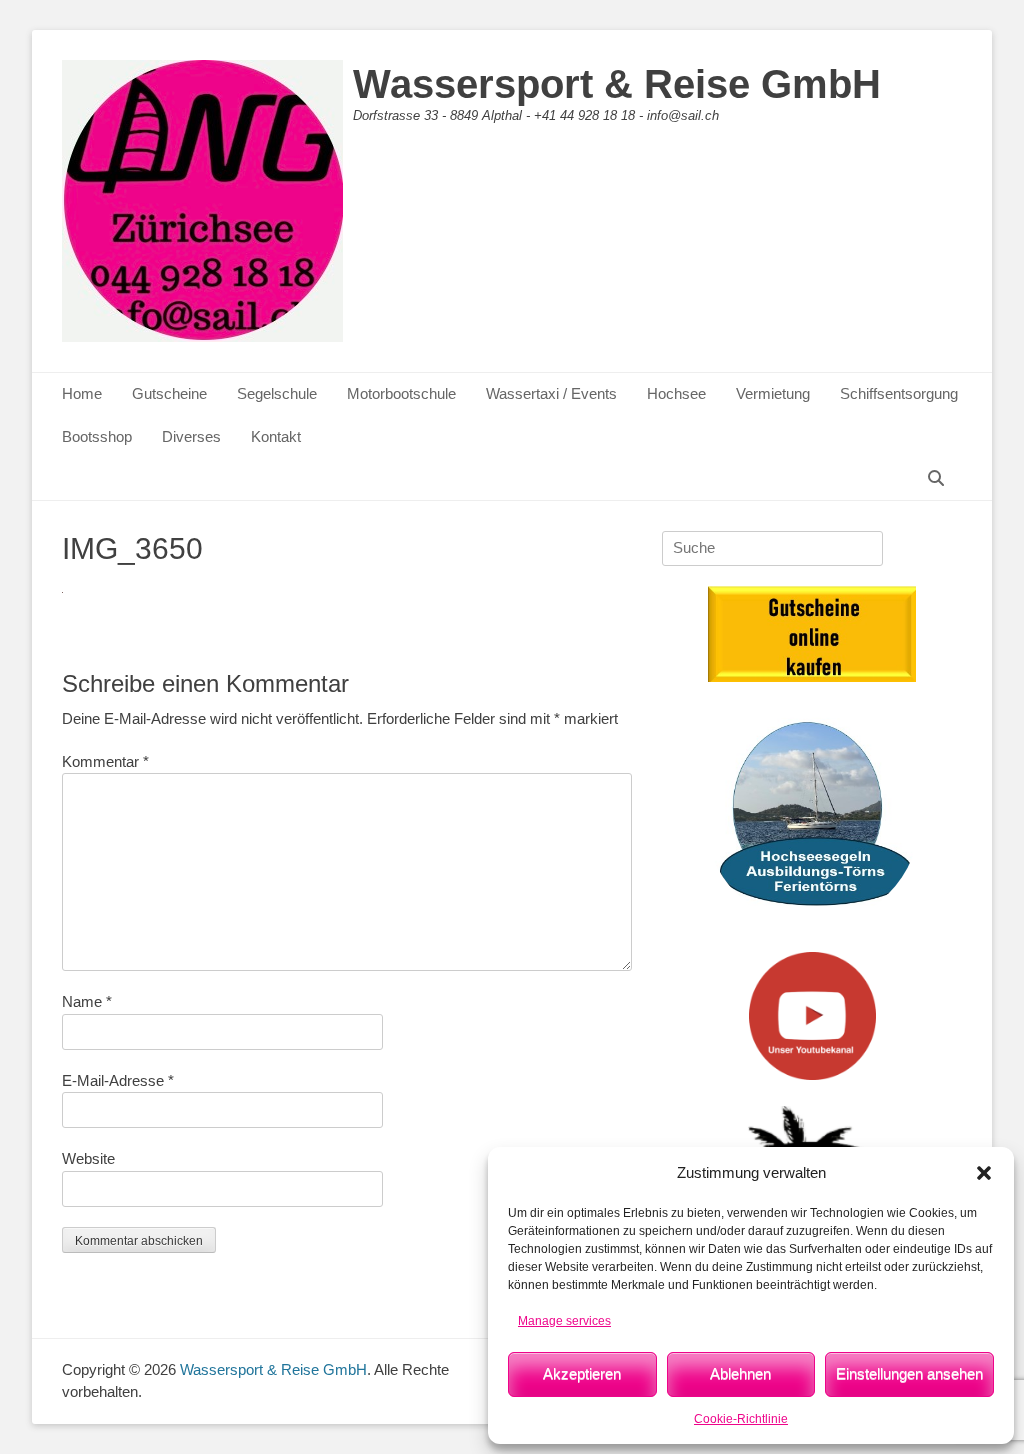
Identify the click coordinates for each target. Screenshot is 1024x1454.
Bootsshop (97, 436)
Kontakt (276, 436)
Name (87, 1001)
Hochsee (676, 393)
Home (82, 393)
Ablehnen (740, 1373)
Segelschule (277, 393)
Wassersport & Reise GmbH (617, 84)
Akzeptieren (582, 1373)
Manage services (564, 1321)
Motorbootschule (401, 393)
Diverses (191, 436)
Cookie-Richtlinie (741, 1419)
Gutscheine (169, 393)
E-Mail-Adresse (118, 1080)
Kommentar (105, 761)
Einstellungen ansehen (909, 1373)
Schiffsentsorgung (899, 393)
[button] (984, 1173)
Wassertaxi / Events (551, 393)
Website (88, 1158)
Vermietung (773, 393)
